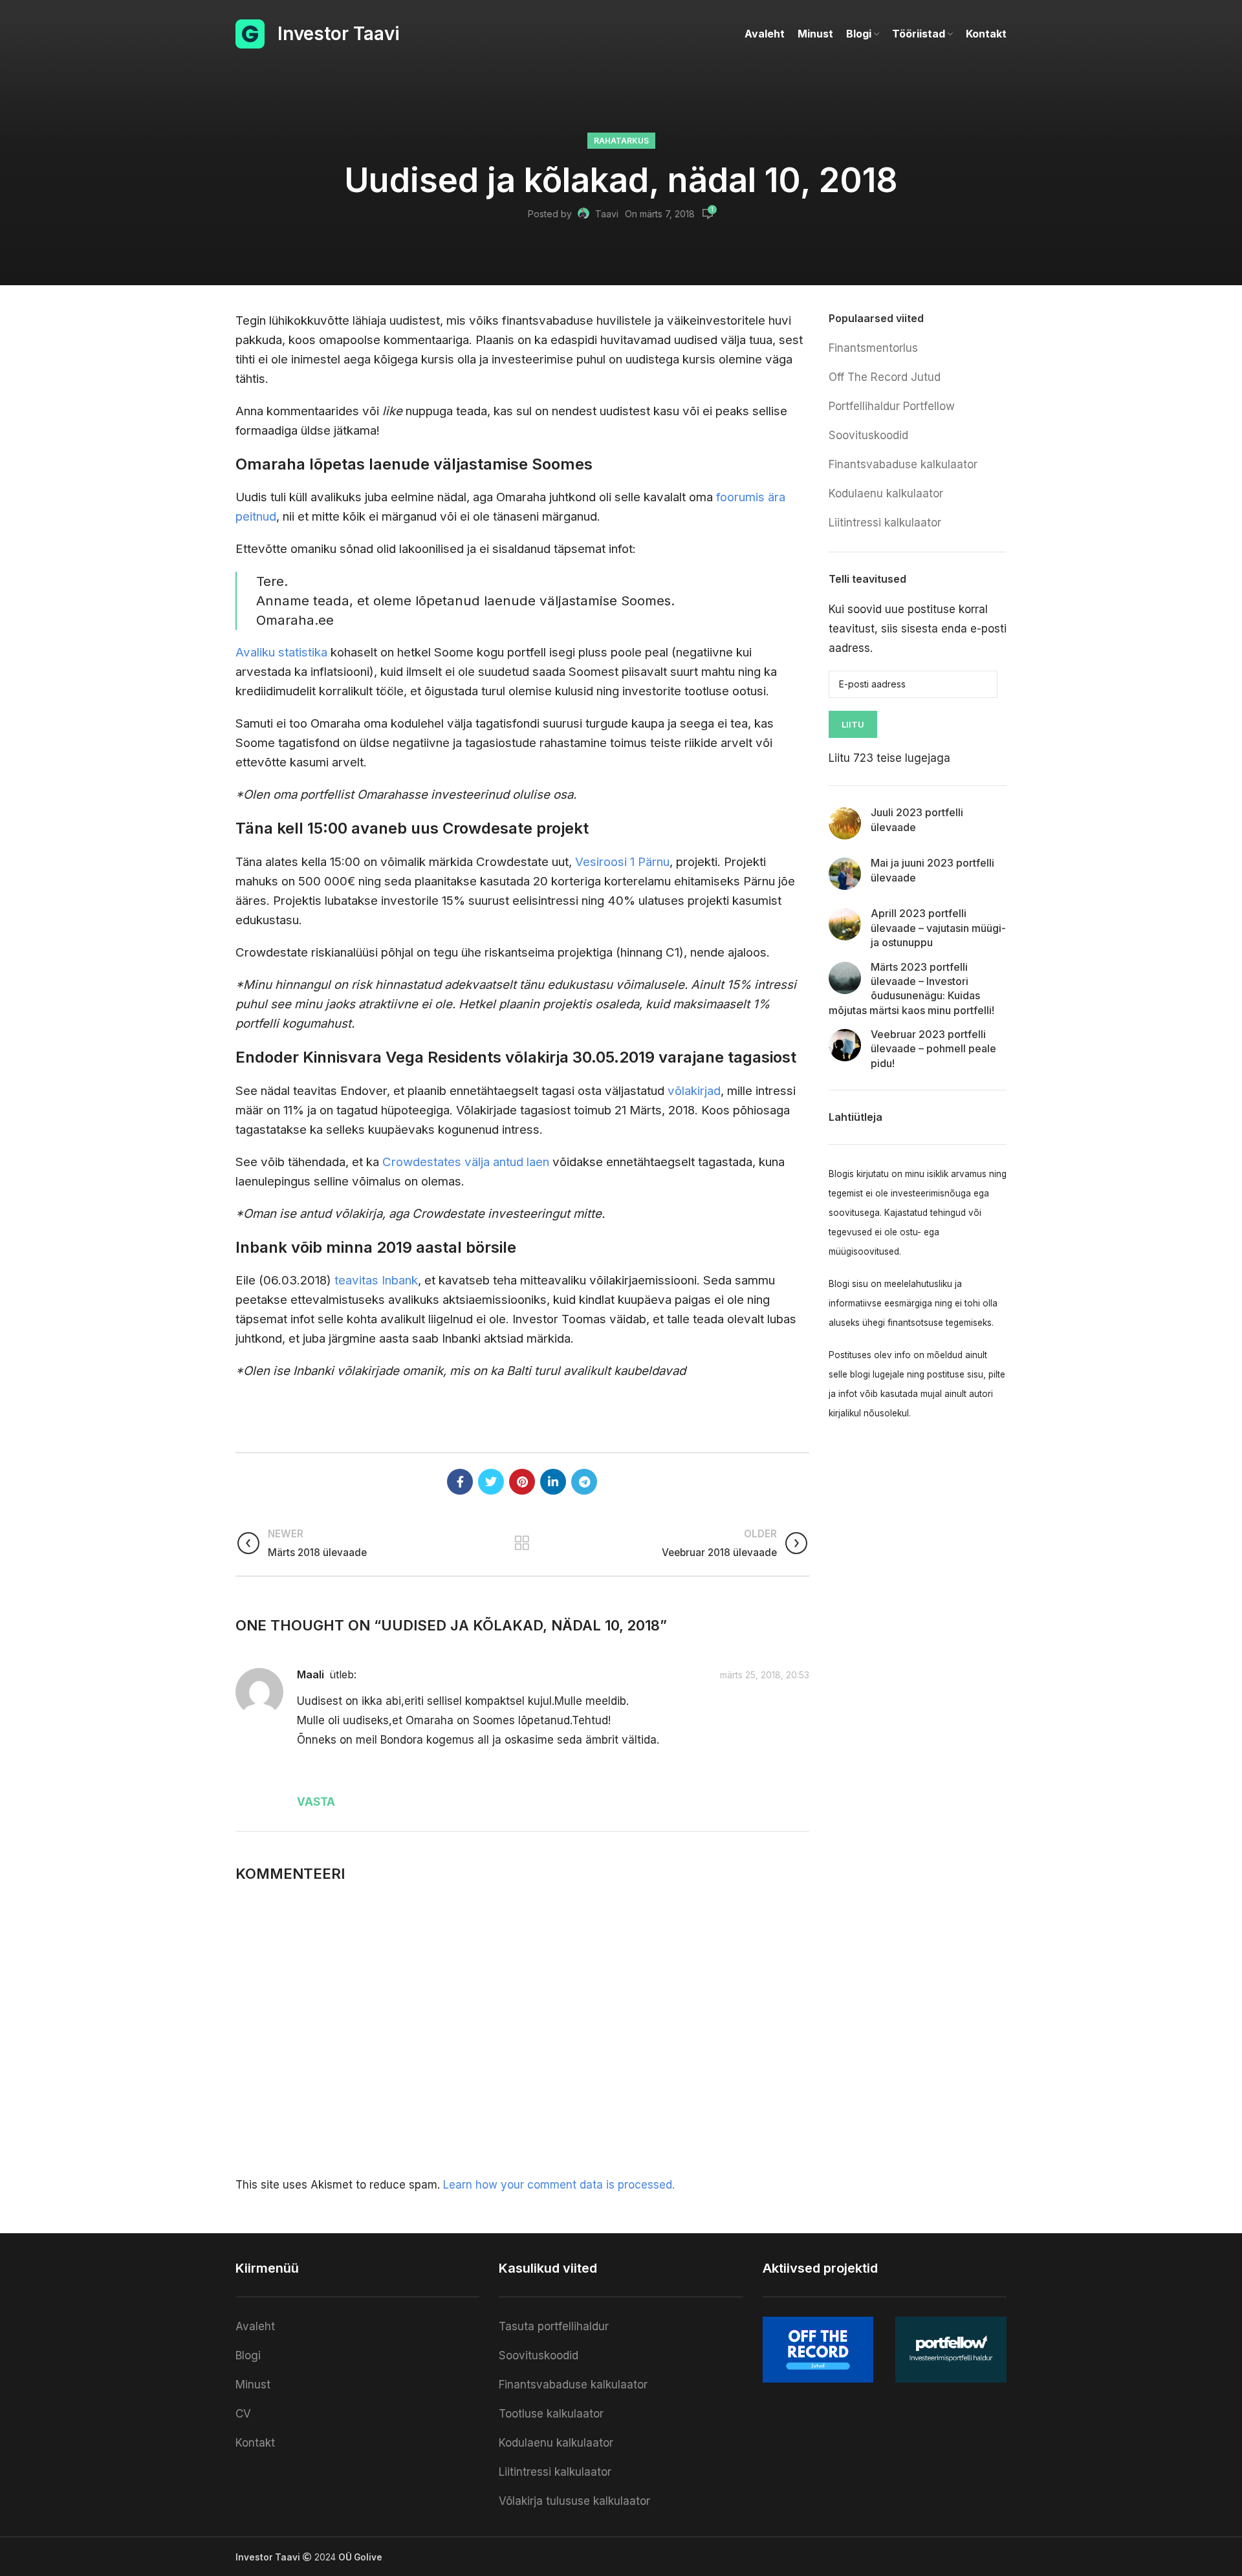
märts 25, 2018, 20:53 (765, 1675)
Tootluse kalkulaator (551, 2414)
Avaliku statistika (281, 652)
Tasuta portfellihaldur (554, 2326)
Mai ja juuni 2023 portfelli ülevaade (932, 870)
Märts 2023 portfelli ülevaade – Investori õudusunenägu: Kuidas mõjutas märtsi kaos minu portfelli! (911, 989)
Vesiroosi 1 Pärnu (622, 862)
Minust (253, 2385)
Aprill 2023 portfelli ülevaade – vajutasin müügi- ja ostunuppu (938, 928)
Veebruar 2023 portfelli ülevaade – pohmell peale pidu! (933, 1049)
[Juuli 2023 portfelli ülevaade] (845, 823)
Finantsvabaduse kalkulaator (903, 464)
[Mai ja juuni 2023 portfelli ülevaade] (845, 874)
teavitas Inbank (376, 1280)
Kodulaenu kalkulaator (886, 493)
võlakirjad (694, 1091)
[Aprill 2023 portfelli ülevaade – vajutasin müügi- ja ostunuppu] (845, 924)
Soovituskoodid (868, 435)
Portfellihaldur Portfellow (892, 406)
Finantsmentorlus (873, 348)
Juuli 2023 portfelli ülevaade (917, 819)
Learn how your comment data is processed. (559, 2185)
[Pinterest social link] (522, 1482)
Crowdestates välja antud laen (466, 1162)
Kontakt (255, 2443)
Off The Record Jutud (885, 377)
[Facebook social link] (460, 1482)
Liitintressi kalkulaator (885, 523)
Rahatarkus (621, 141)
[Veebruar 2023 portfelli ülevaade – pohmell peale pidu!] (845, 1045)
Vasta (316, 1802)
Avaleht (255, 2326)
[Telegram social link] (584, 1482)
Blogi (248, 2355)
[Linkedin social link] (553, 1482)
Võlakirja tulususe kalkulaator (574, 2501)
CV (243, 2414)
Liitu (853, 724)
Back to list (522, 1543)
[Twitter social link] (491, 1482)
